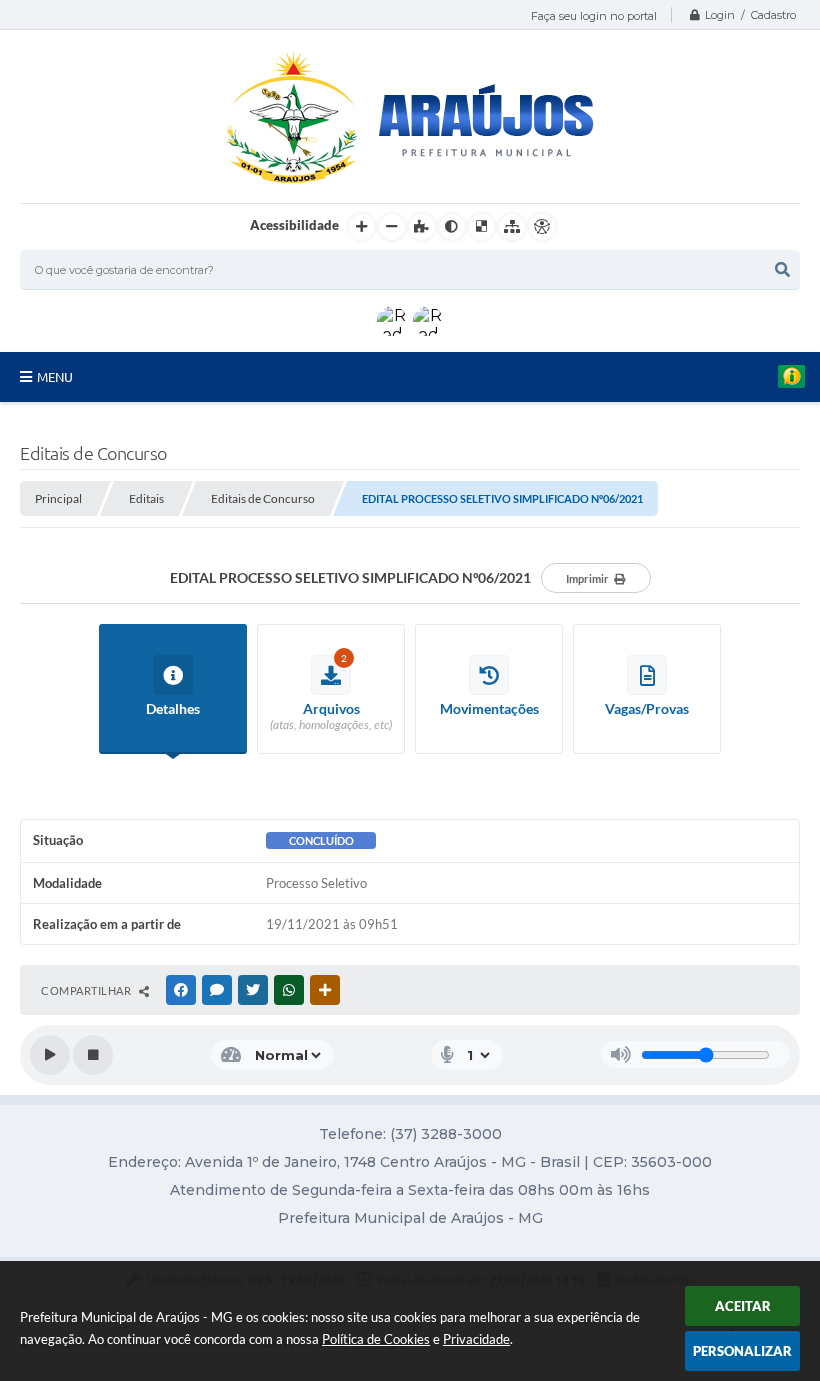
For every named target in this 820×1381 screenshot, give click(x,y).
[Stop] (93, 1055)
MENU (55, 377)
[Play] (50, 1055)
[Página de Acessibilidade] (542, 227)
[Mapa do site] (512, 227)
